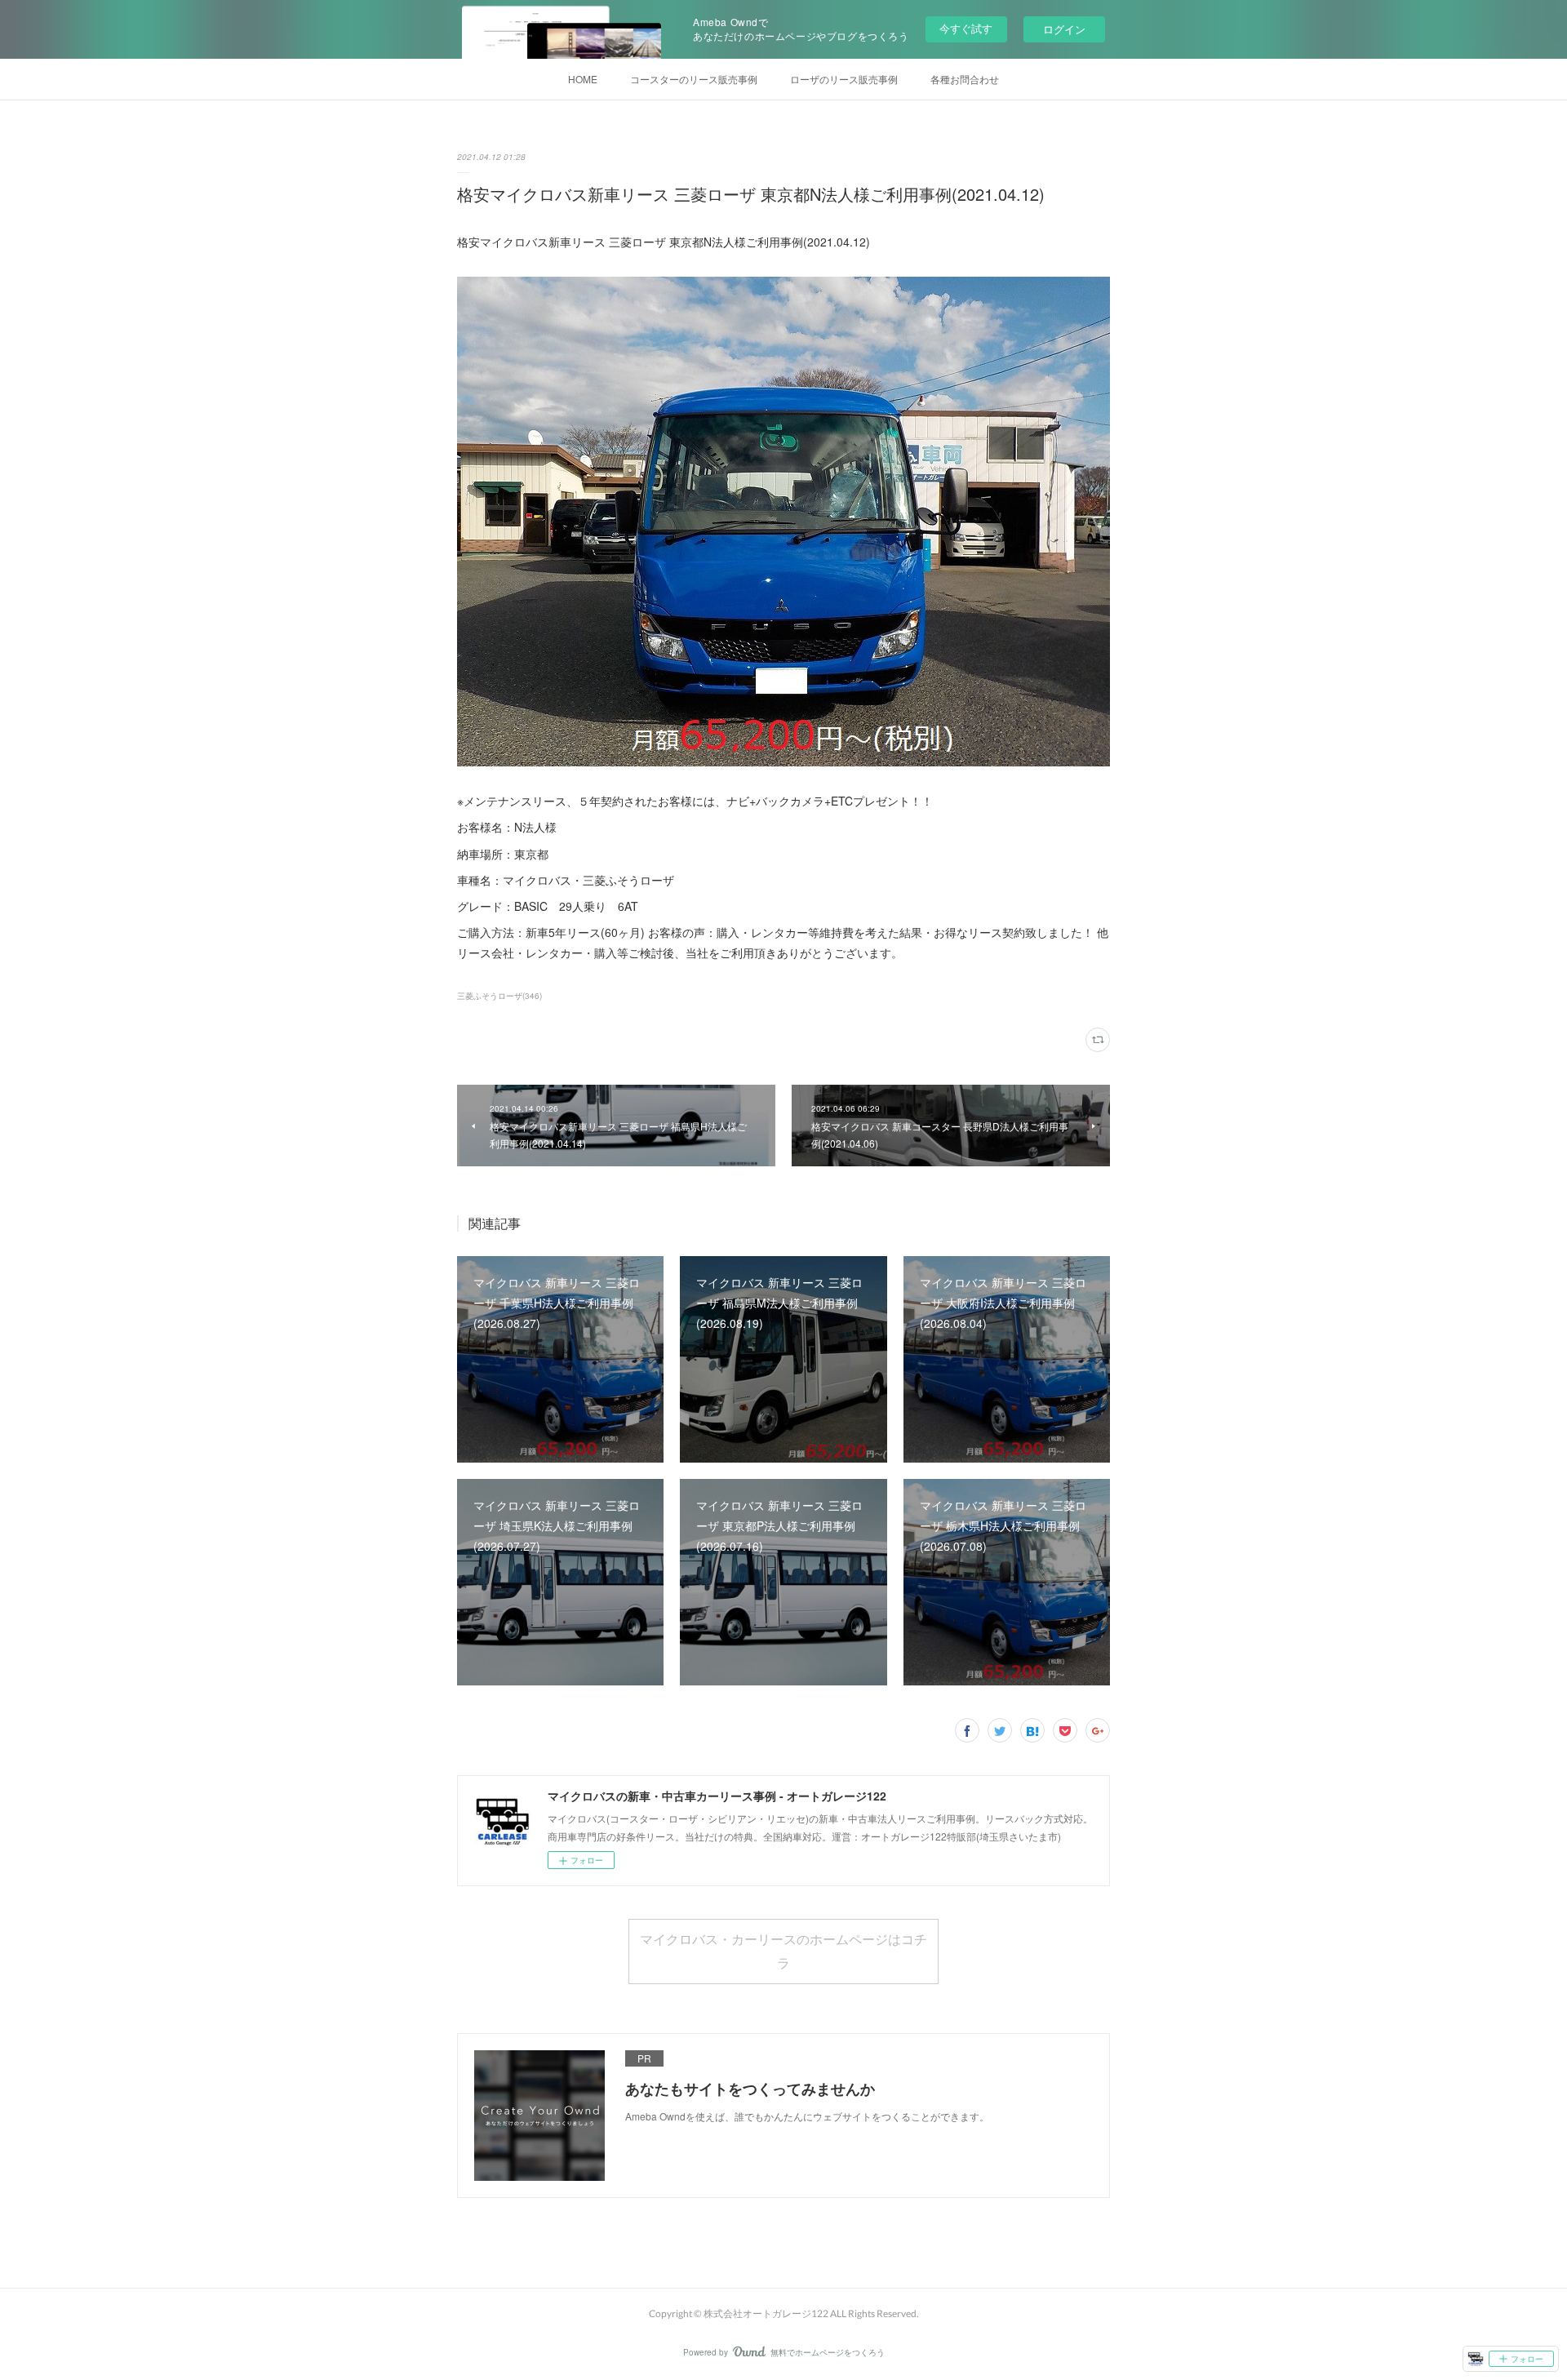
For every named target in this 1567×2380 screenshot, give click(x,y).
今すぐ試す (966, 28)
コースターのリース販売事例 (694, 79)
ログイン (1064, 29)
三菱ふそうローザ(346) (499, 996)
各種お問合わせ (965, 79)
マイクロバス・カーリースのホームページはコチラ (783, 1951)
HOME (583, 79)
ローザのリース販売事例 (844, 79)
